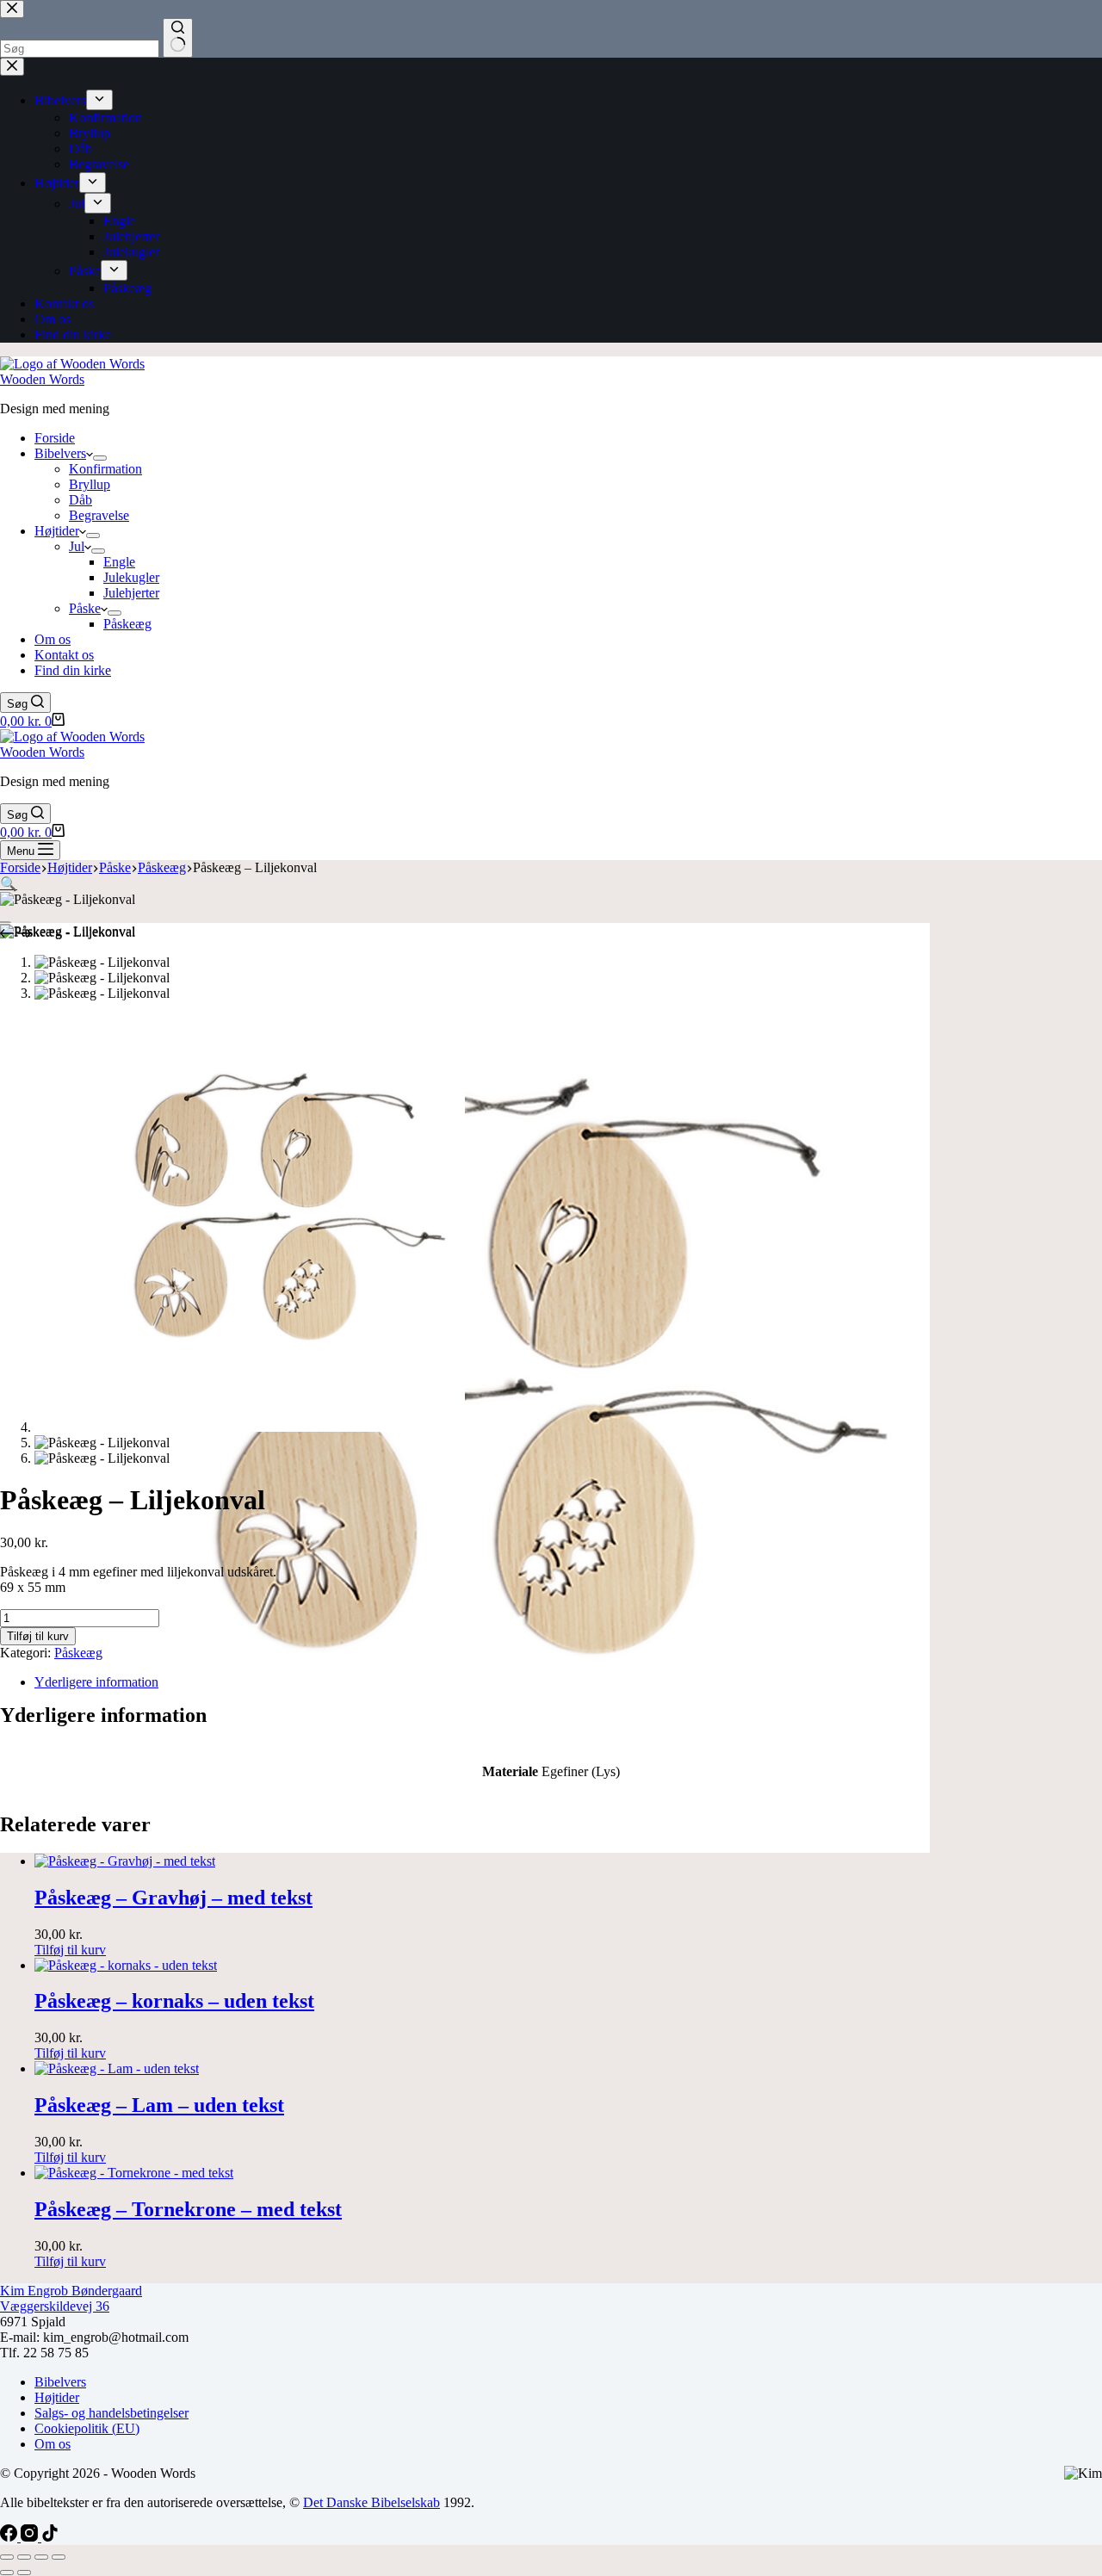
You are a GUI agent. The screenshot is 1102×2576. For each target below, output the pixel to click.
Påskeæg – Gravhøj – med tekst (173, 1898)
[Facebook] (10, 2537)
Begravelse (99, 515)
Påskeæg (127, 624)
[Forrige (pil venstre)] (7, 2573)
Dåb (80, 500)
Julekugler (131, 577)
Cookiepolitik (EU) (87, 2428)
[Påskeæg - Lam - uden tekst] (117, 2068)
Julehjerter (131, 593)
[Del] (41, 2557)
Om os (53, 639)
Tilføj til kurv (38, 1636)
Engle (119, 562)
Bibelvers (60, 453)
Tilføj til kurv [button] (70, 1950)
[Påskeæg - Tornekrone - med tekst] (134, 2173)
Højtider (57, 531)
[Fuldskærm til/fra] (24, 2557)
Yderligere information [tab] (96, 1682)
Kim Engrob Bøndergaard (71, 2291)
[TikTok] (50, 2537)
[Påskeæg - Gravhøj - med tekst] (125, 1861)
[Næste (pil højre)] (24, 2573)
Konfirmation (105, 469)
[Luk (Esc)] (59, 2557)
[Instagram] (31, 2537)
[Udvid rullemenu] (100, 458)
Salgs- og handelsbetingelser (111, 2413)
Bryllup (90, 484)
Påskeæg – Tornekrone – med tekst (188, 2209)
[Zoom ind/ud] (7, 2557)
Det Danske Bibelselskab (371, 2502)
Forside (55, 438)
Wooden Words (42, 379)
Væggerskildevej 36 (55, 2306)
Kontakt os (64, 655)
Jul (77, 546)
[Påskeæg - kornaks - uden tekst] (126, 1965)
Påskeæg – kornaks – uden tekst (174, 2001)
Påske (85, 608)
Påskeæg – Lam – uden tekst (159, 2105)
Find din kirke (73, 670)
